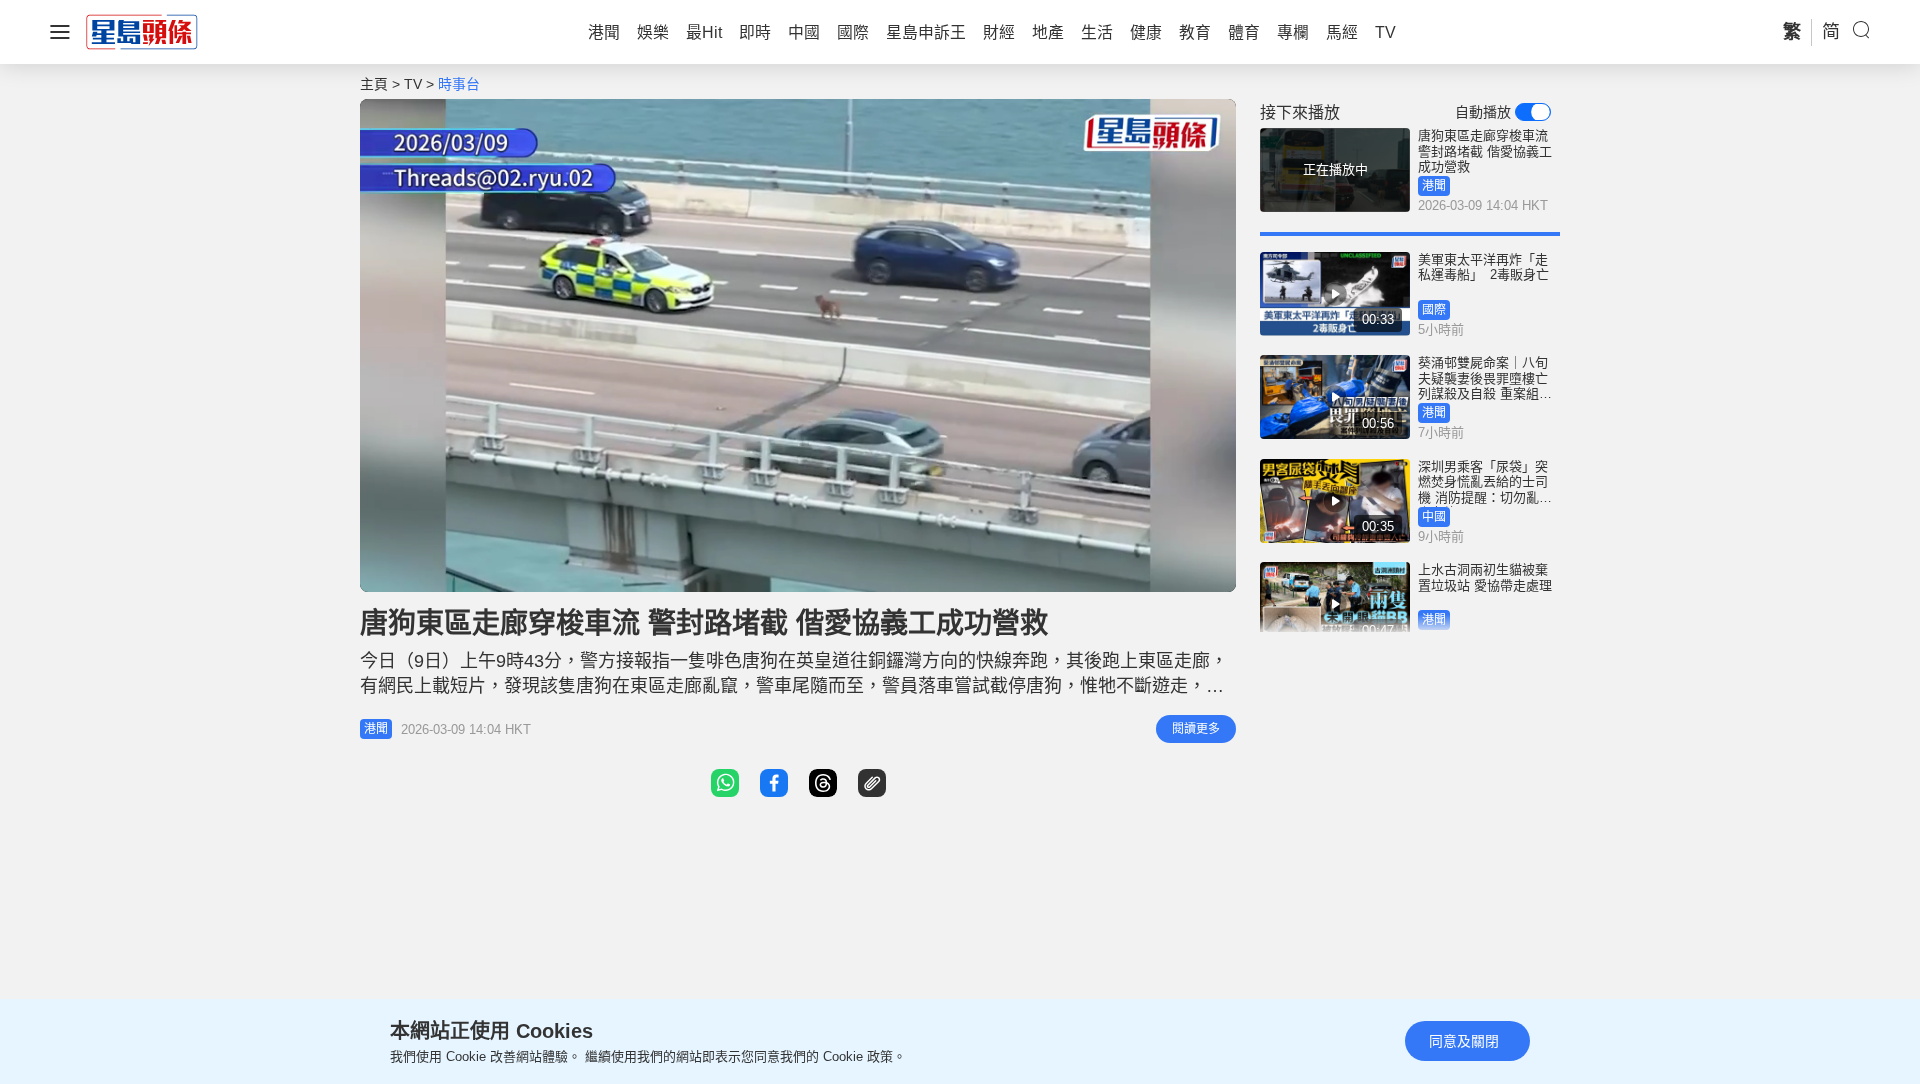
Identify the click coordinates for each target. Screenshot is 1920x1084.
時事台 (459, 84)
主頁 (374, 84)
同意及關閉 (1464, 1041)
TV (413, 84)
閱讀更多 (1196, 729)
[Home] (142, 31)
